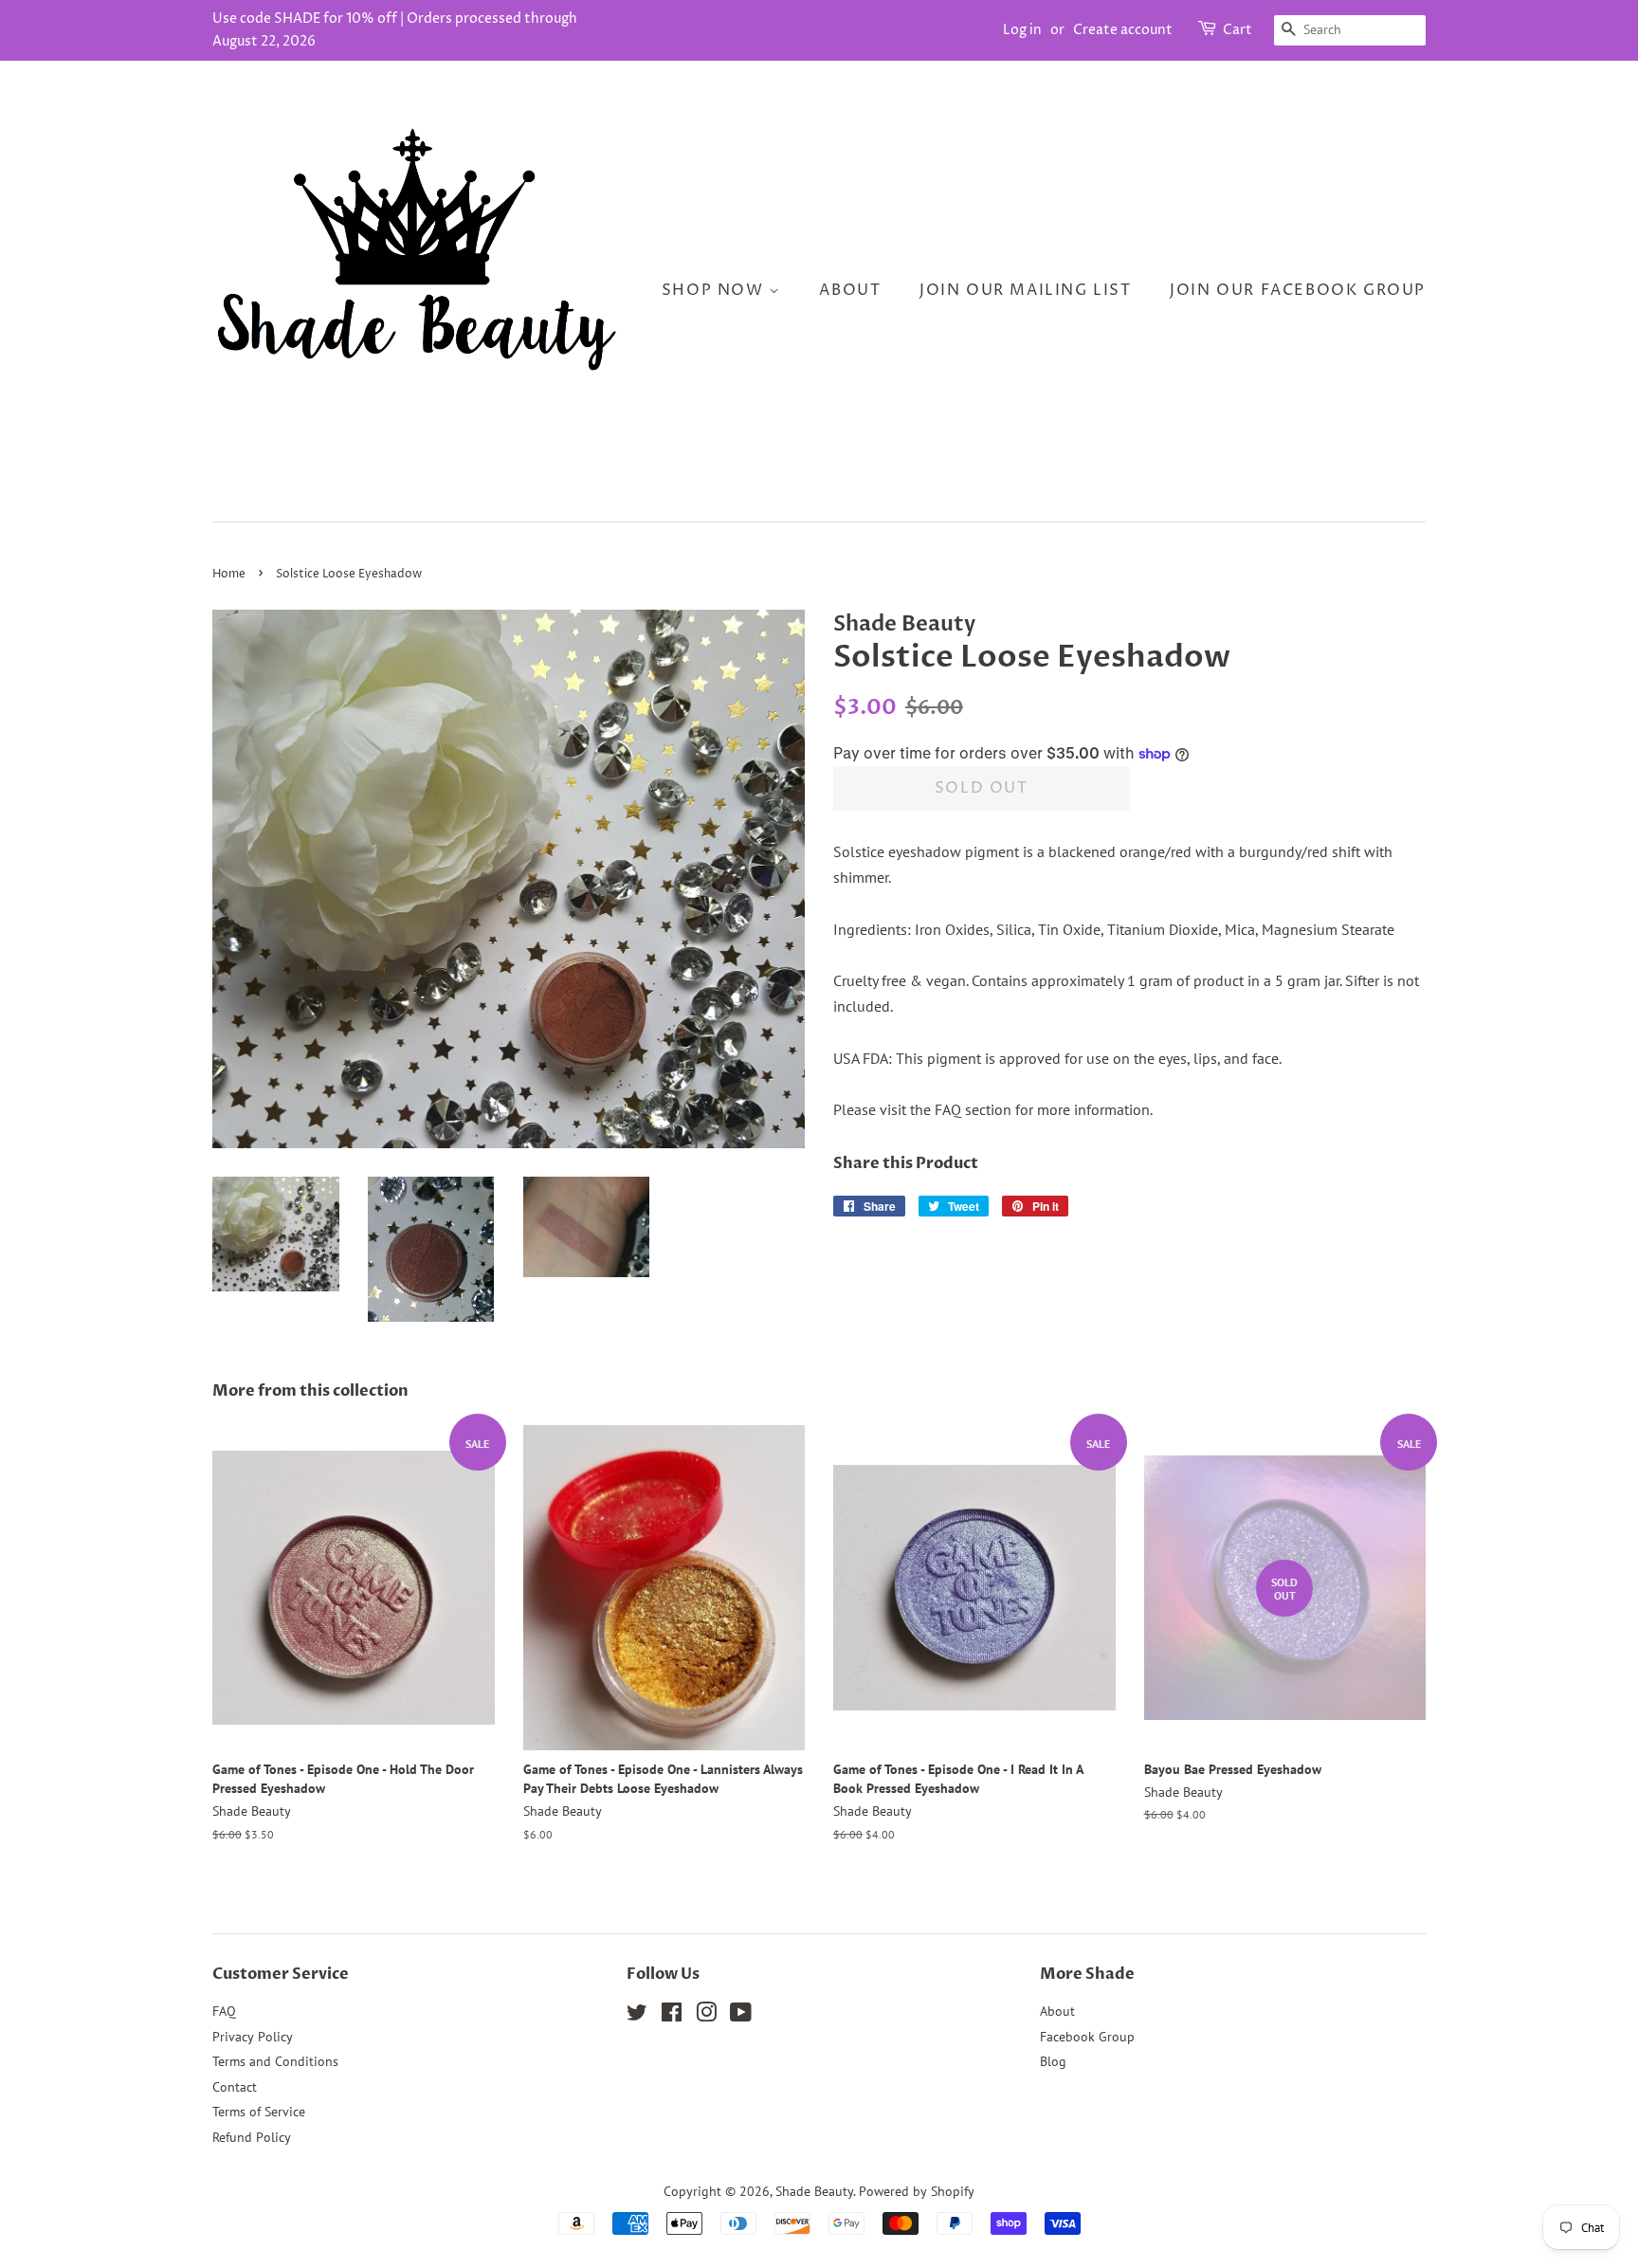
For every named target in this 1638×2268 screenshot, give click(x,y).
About (850, 290)
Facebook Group (1087, 2037)
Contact (235, 2087)
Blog (1053, 2061)
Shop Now (715, 290)
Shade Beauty (814, 2191)
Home (229, 574)
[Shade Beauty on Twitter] (637, 2016)
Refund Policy (252, 2137)
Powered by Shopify (917, 2191)
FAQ (224, 2011)
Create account (1123, 30)
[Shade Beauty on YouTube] (741, 2016)
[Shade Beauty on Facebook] (672, 2016)
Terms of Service (259, 2112)
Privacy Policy (253, 2037)
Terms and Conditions (275, 2061)
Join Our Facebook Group (1298, 290)
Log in (1022, 30)
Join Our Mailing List (1026, 290)
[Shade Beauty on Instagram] (706, 2016)
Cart (1238, 30)
